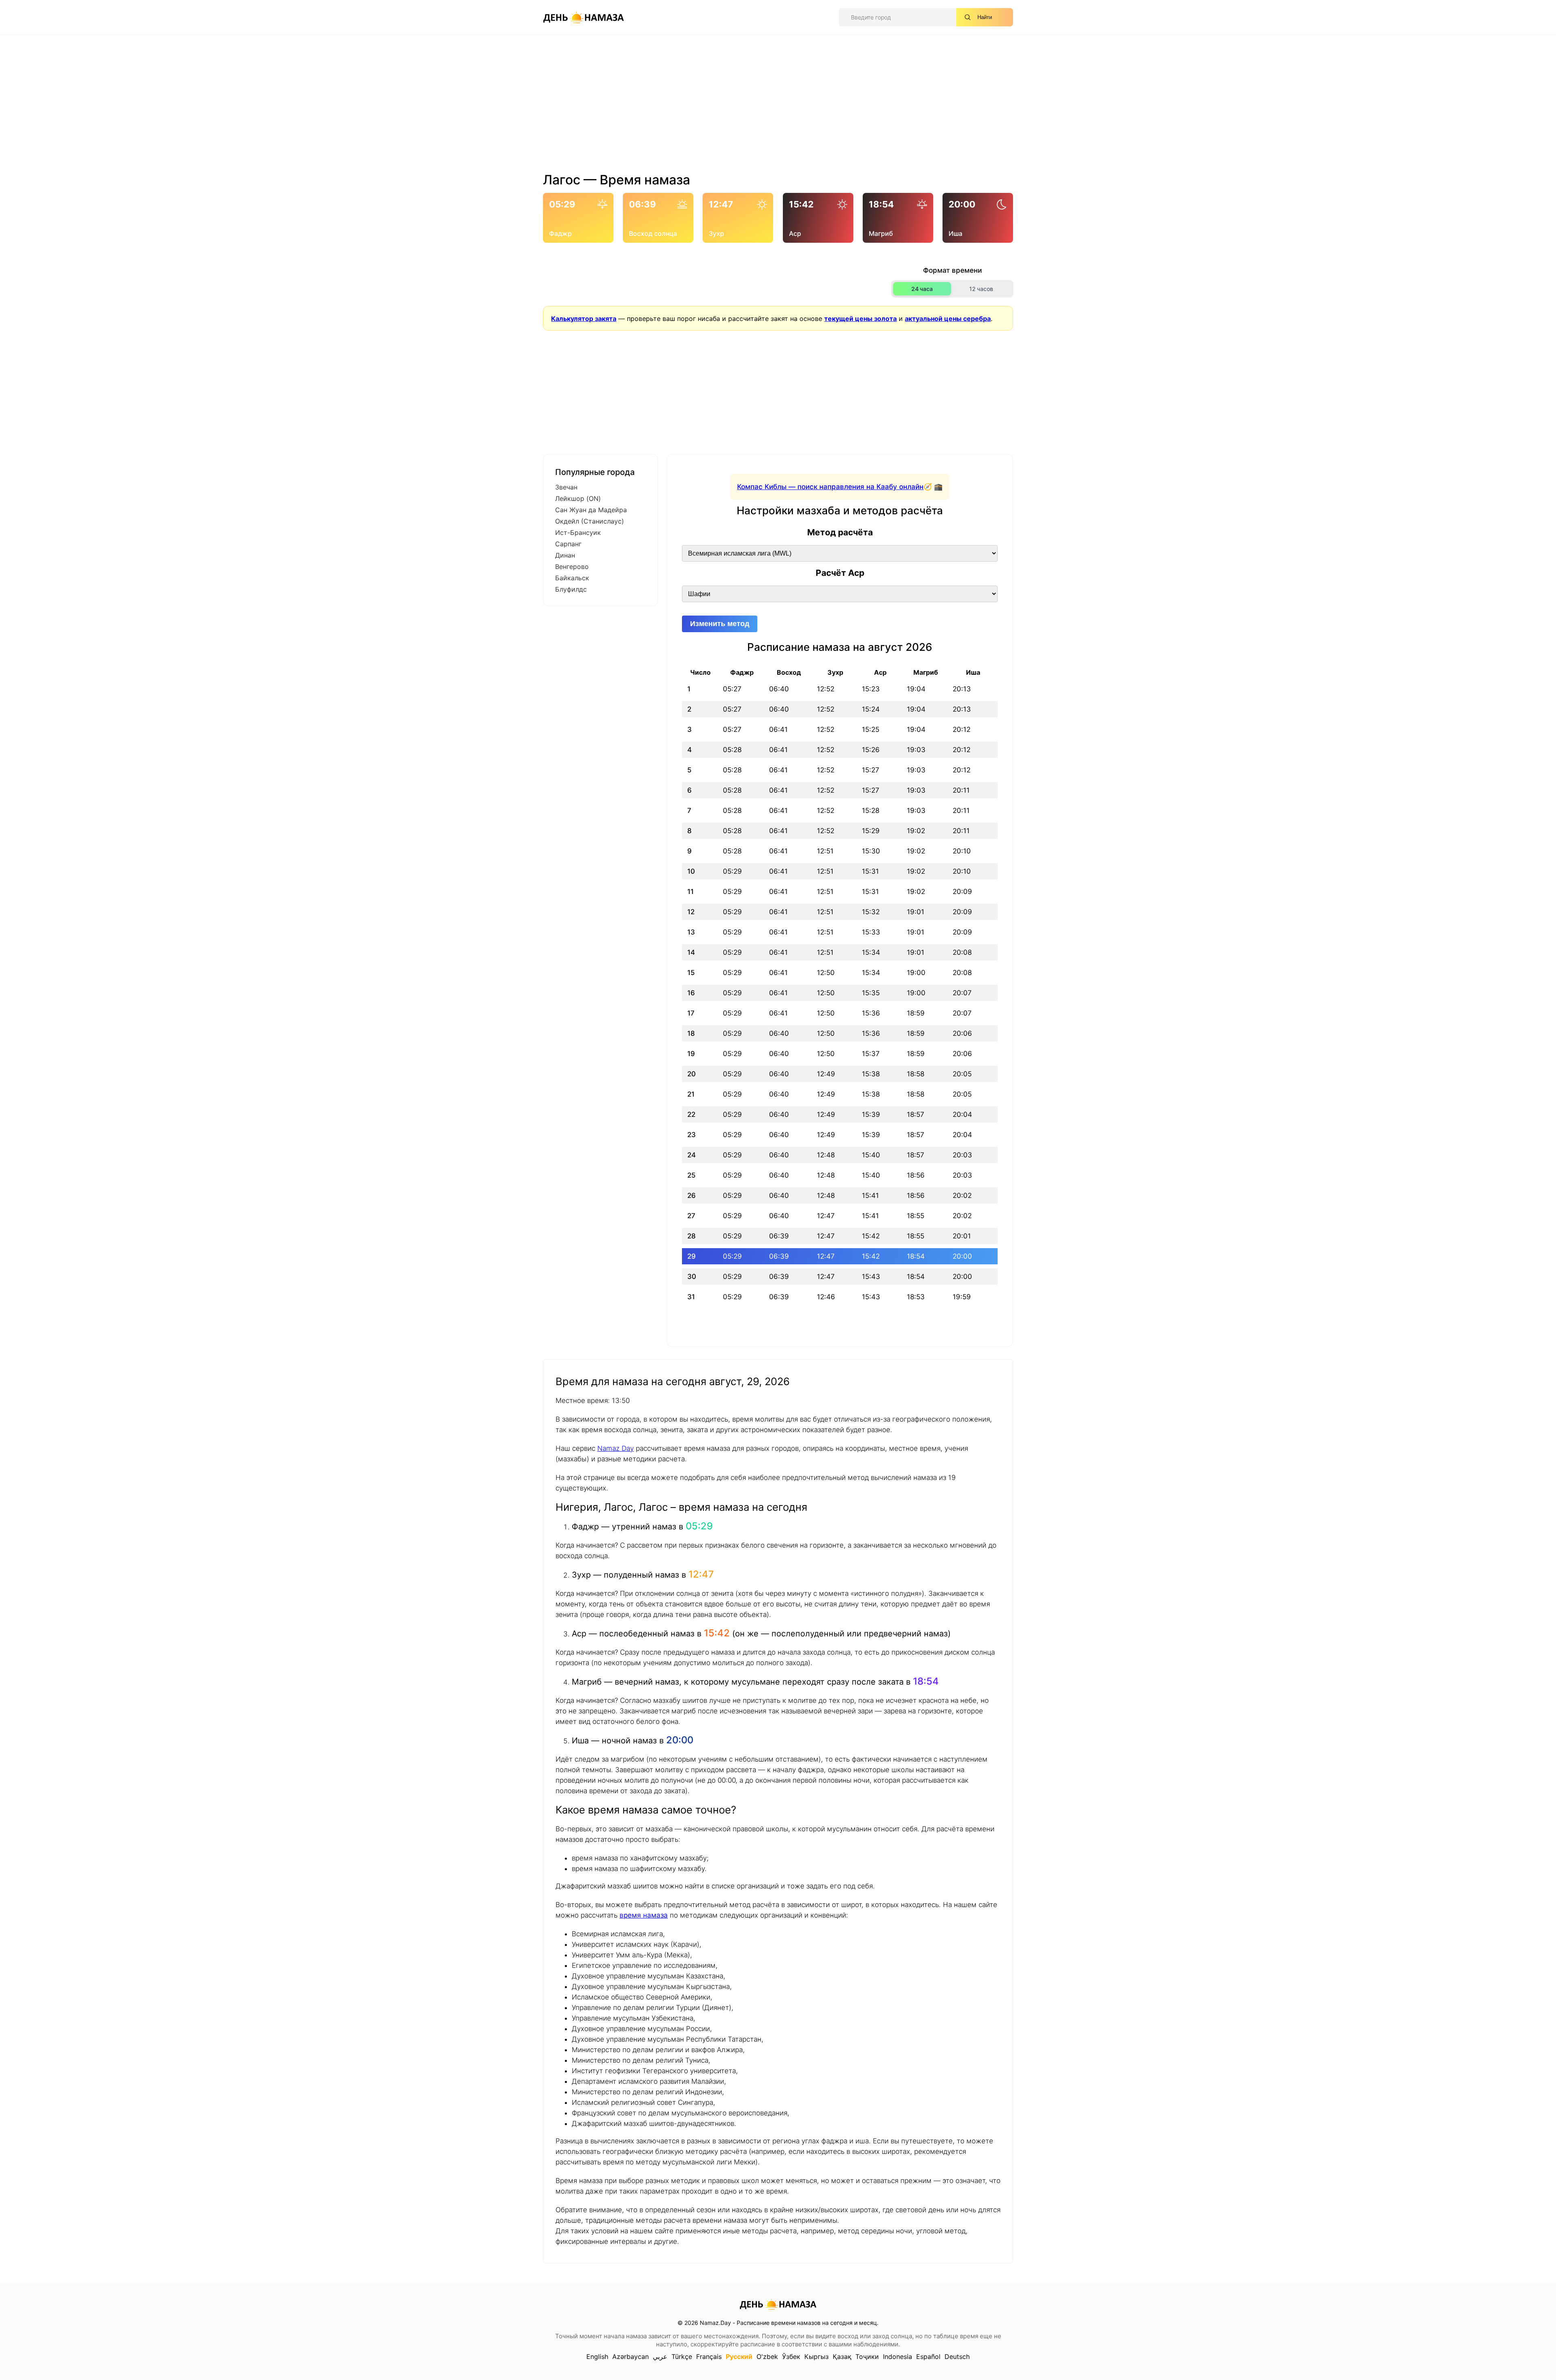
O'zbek (767, 2356)
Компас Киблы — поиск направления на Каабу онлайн (830, 487)
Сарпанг (568, 544)
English (597, 2356)
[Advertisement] (778, 107)
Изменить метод (720, 624)
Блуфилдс (571, 589)
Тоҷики (867, 2356)
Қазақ (842, 2356)
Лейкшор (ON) (578, 498)
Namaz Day (616, 1448)
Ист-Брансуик (578, 532)
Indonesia (898, 2356)
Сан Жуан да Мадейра (591, 510)
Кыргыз (816, 2356)
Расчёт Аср (840, 573)
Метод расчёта (840, 532)
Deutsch (957, 2356)
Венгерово (572, 567)
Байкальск (572, 578)
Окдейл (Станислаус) (590, 521)
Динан (565, 555)
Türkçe (682, 2356)
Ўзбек (791, 2356)
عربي (660, 2356)
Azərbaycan (631, 2356)
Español (928, 2356)
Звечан (566, 487)
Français (709, 2356)
